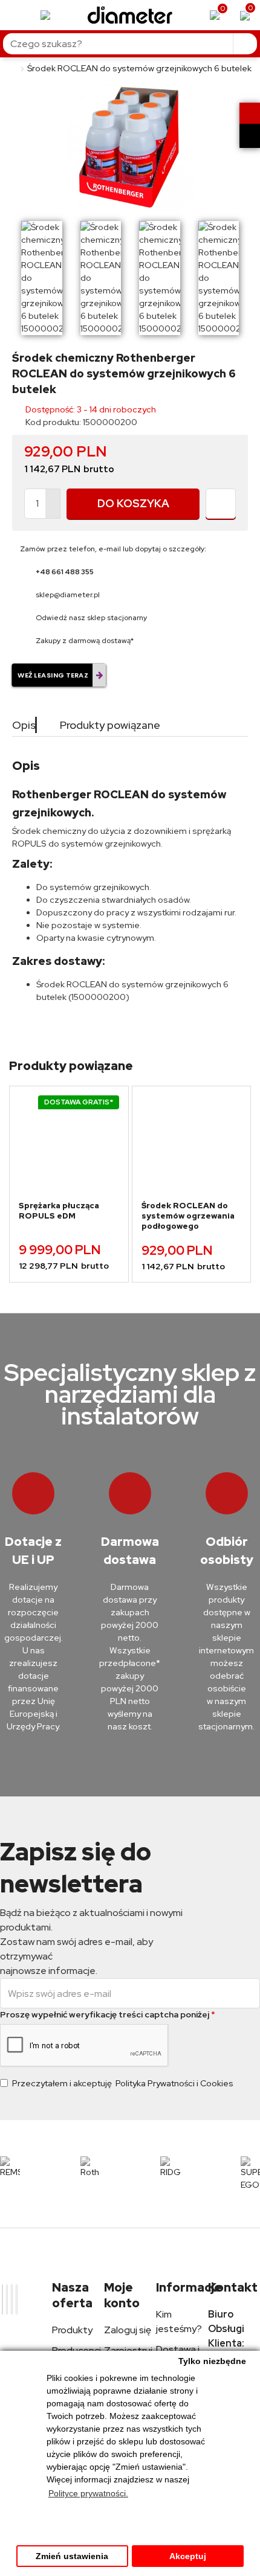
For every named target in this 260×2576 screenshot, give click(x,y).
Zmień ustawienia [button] (72, 2556)
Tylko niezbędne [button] (212, 2361)
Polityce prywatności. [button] (88, 2493)
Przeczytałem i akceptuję (123, 2083)
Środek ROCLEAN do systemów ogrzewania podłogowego (188, 1216)
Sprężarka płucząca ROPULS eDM (59, 1211)
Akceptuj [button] (188, 2556)
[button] (219, 1054)
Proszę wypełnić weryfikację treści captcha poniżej (105, 2014)
